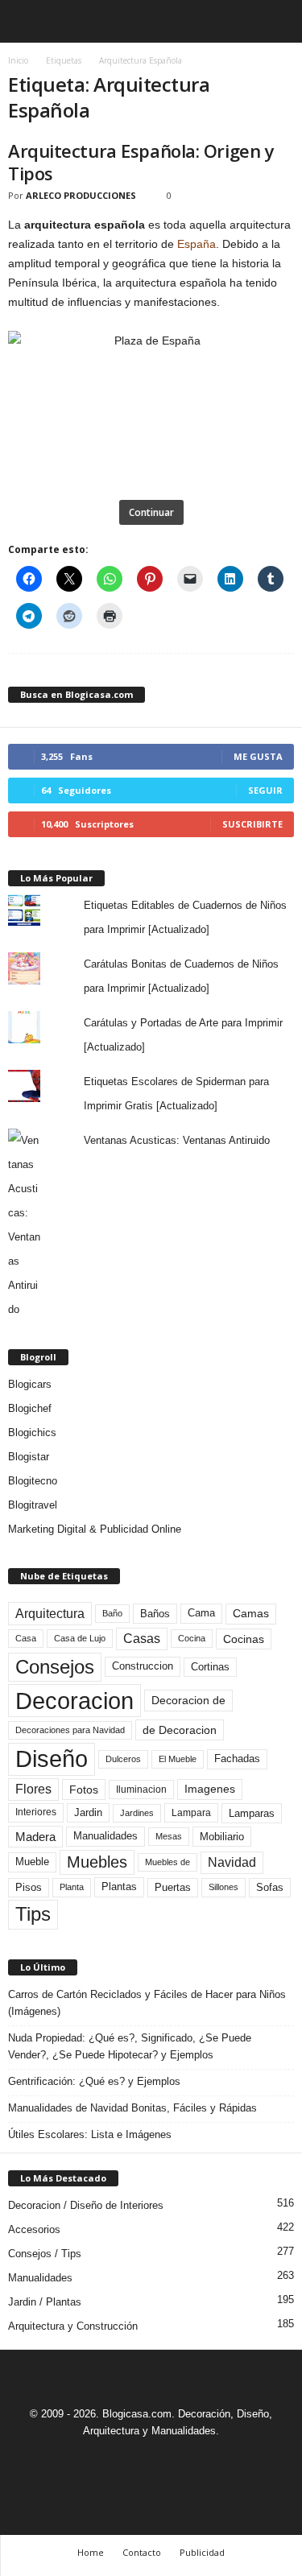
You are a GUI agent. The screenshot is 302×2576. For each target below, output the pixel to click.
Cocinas (244, 1639)
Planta (72, 1887)
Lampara (191, 1812)
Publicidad (202, 2552)
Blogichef (30, 1408)
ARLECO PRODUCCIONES (81, 195)
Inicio (18, 60)
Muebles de (168, 1862)
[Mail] (134, 2460)
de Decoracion (180, 1730)
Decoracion (74, 1701)
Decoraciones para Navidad (70, 1730)
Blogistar (29, 1457)
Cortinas (210, 1667)
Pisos (29, 1888)
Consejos (55, 1667)
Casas (142, 1639)
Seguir (265, 790)
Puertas (173, 1888)
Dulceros (123, 1759)
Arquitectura (50, 1613)
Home (91, 2552)
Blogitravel (33, 1505)
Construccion (143, 1666)
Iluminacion (141, 1789)
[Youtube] (207, 2460)
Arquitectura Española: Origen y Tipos (141, 162)
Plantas (119, 1887)
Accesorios (34, 2229)
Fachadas (237, 1759)
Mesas (169, 1836)
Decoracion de (188, 1700)
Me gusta (258, 756)
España (197, 244)
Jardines (137, 1813)
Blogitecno (33, 1481)
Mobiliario (222, 1837)
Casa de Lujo (80, 1638)
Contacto (142, 2552)
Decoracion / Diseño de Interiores (86, 2205)
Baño (112, 1613)
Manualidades (105, 1836)
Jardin (88, 1813)
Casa (26, 1638)
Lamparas (252, 1813)
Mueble (32, 1862)
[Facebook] (97, 2460)
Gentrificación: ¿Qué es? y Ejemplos (94, 2081)
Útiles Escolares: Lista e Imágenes (90, 2134)
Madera (35, 1837)
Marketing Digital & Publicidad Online (95, 1529)
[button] (277, 22)
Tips (33, 1914)
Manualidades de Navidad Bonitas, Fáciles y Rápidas (132, 2108)
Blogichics (32, 1432)
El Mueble (178, 1759)
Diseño (52, 1759)
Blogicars (30, 1384)
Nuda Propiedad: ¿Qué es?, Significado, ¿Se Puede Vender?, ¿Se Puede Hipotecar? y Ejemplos (130, 2046)
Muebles (97, 1862)
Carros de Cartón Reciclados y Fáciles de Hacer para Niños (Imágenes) (147, 2003)
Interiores (36, 1812)
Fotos (84, 1790)
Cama (201, 1613)
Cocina (192, 1638)
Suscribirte (252, 824)
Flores (33, 1789)
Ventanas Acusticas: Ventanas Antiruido (177, 1140)
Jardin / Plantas (45, 2302)
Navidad (232, 1862)
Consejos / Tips (45, 2254)
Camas (251, 1613)
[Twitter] (172, 2460)
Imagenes (210, 1789)
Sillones (223, 1887)
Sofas (270, 1888)
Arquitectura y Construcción (73, 2326)
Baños (155, 1614)
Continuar (151, 512)
